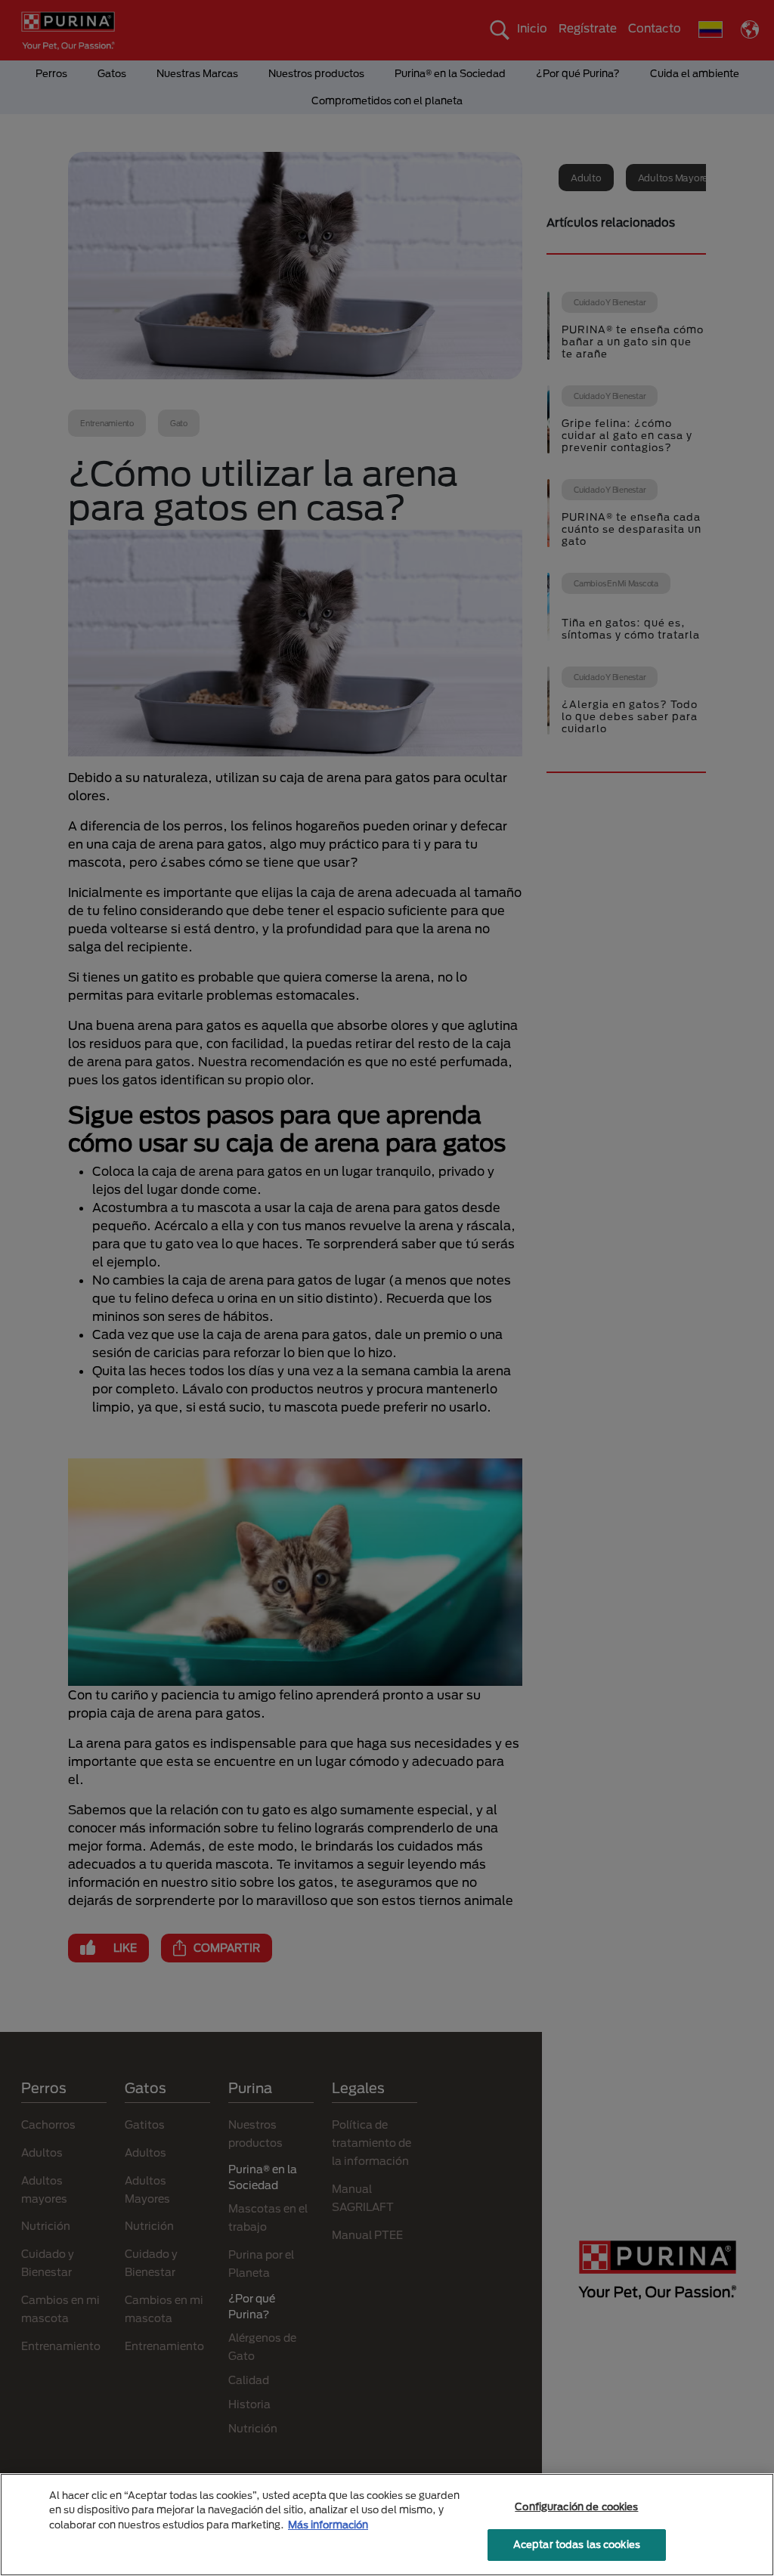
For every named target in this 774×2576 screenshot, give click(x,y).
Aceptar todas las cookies (577, 2544)
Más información (328, 2525)
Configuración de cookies (576, 2506)
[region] (387, 2525)
